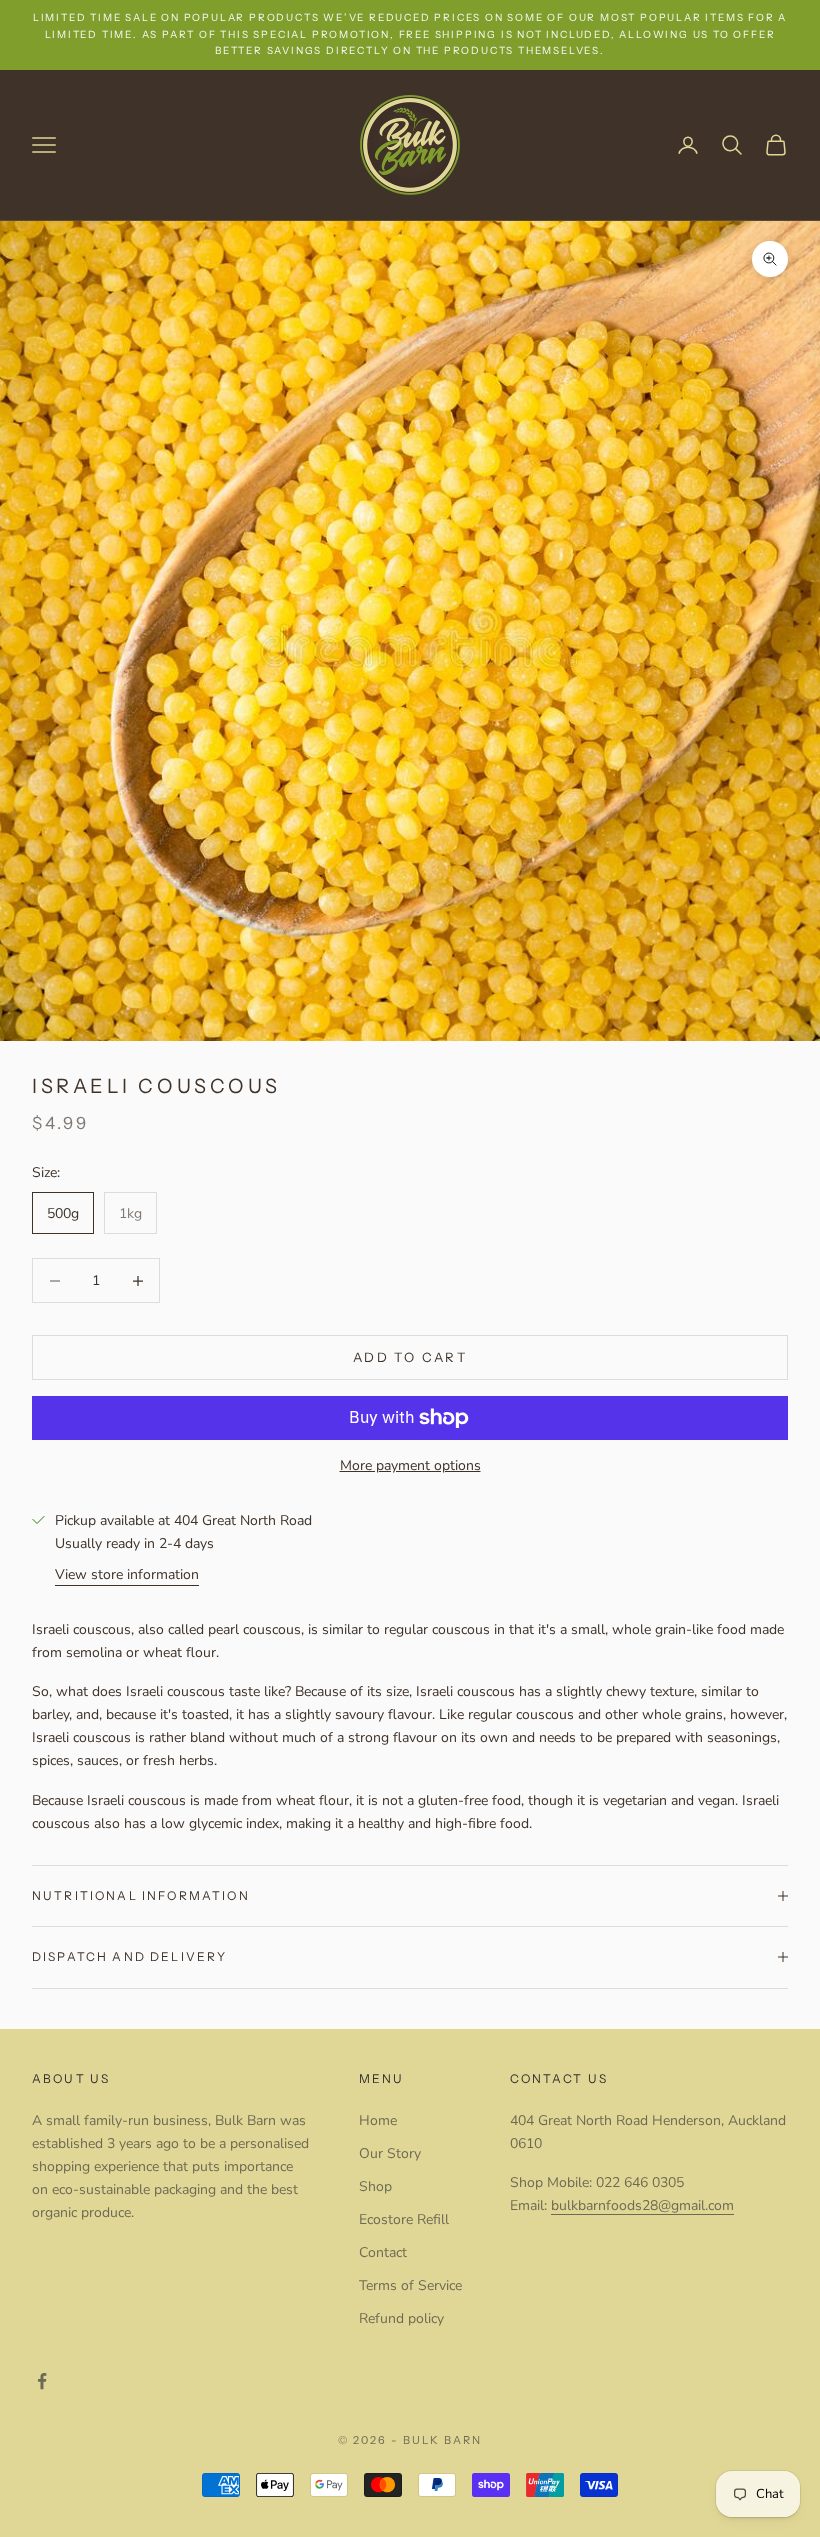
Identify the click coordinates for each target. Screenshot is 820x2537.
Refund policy (401, 2318)
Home (378, 2120)
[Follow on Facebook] (42, 2381)
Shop (375, 2186)
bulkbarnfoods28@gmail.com (642, 2205)
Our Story (390, 2153)
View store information (127, 1574)
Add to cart (410, 1357)
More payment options (410, 1465)
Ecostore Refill (404, 2219)
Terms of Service (410, 2285)
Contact (383, 2252)
